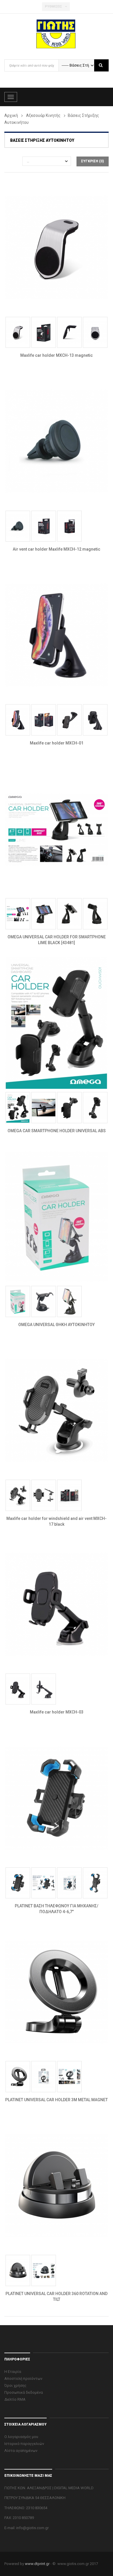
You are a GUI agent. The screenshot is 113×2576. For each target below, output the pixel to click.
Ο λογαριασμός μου (21, 2437)
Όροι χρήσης (15, 2385)
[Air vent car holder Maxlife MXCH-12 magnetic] (57, 441)
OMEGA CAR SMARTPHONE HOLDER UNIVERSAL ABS (57, 1131)
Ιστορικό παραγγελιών (24, 2444)
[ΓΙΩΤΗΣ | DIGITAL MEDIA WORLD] (57, 34)
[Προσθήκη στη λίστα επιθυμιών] (79, 292)
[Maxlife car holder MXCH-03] (57, 1604)
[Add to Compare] (91, 292)
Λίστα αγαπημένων (21, 2451)
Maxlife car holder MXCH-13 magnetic (57, 355)
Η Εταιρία (13, 2372)
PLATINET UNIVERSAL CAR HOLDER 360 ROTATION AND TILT (57, 2296)
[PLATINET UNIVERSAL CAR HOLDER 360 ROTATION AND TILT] (57, 2186)
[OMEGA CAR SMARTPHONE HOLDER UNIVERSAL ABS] (57, 1023)
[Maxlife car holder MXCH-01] (57, 635)
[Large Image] (102, 292)
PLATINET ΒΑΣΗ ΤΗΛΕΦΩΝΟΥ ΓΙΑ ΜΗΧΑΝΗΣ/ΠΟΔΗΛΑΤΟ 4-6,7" (57, 1909)
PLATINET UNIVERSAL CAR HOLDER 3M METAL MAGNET (57, 2100)
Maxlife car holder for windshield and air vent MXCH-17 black (57, 1521)
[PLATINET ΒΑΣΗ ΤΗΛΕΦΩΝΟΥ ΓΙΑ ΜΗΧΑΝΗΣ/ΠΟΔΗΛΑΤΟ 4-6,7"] (57, 1798)
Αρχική (11, 115)
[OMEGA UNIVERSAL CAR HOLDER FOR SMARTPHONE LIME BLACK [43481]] (57, 829)
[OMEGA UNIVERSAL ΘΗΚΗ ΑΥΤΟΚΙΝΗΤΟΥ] (57, 1216)
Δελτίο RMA (15, 2399)
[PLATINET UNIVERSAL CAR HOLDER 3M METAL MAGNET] (57, 1992)
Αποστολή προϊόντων (23, 2379)
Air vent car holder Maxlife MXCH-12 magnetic (57, 549)
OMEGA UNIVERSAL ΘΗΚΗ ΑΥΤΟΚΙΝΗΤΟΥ (57, 1325)
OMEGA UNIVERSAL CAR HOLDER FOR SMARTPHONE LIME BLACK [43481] (57, 940)
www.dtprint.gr (37, 2564)
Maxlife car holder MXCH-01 (57, 743)
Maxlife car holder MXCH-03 (57, 1712)
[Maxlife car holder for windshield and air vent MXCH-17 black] (57, 1410)
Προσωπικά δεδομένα (24, 2392)
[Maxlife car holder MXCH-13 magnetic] (57, 247)
